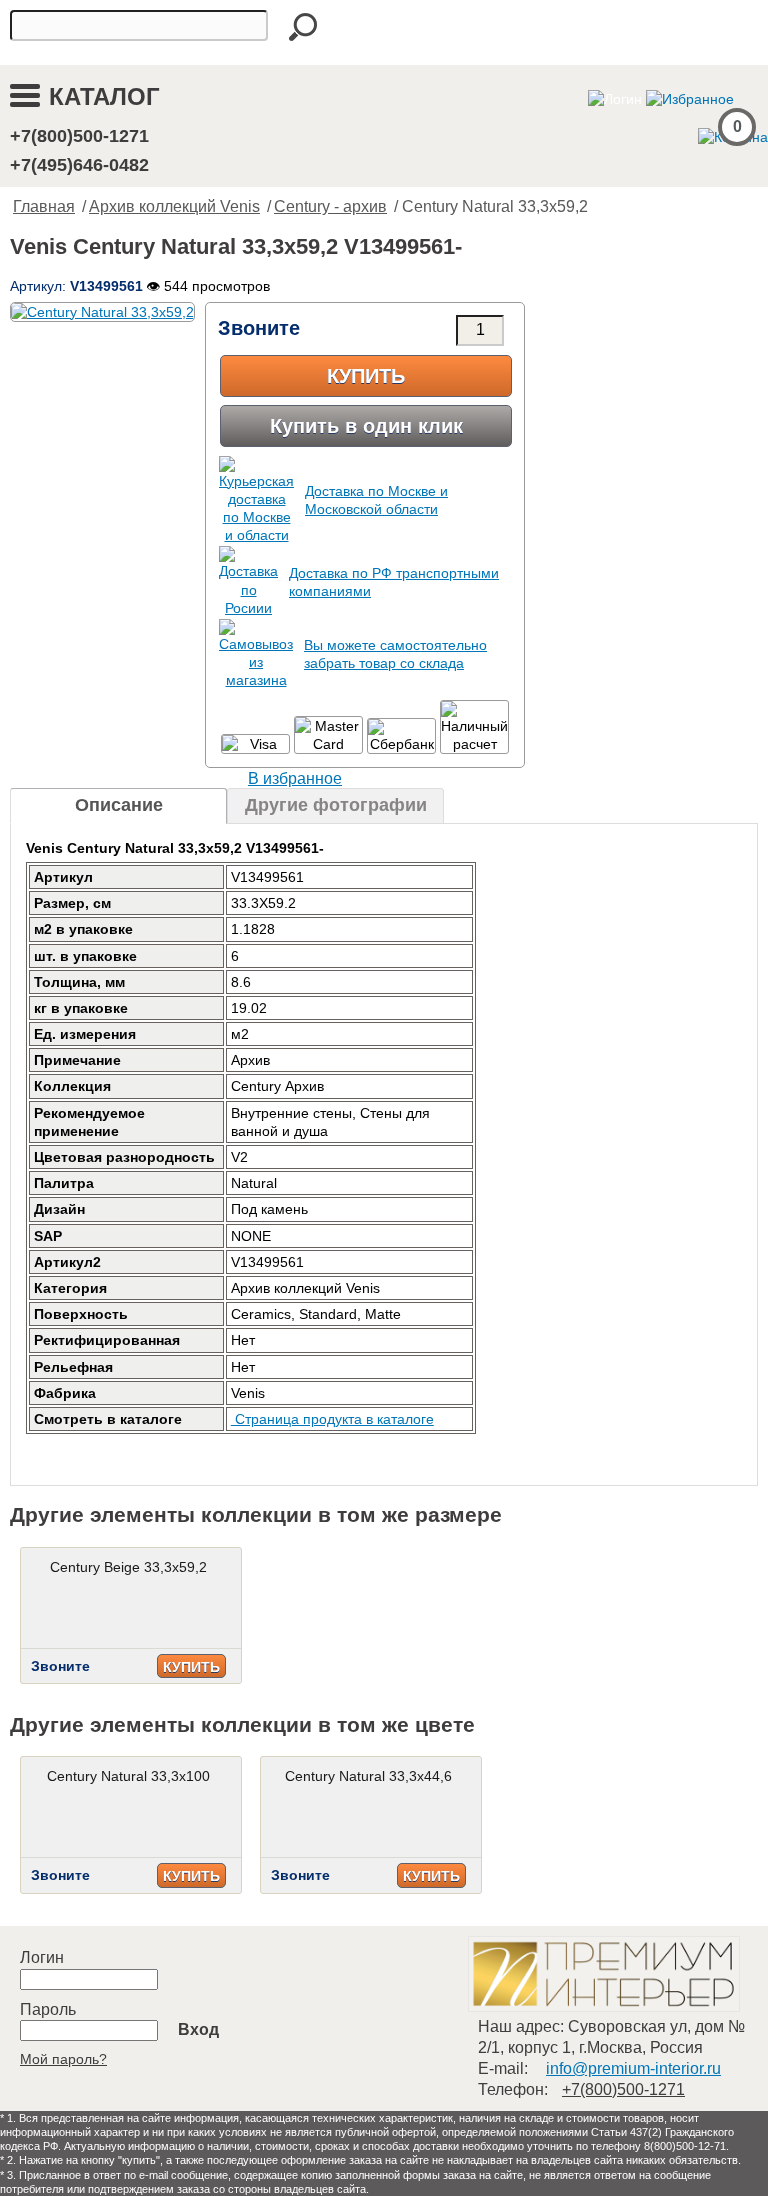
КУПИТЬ (191, 1667)
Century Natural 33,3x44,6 (368, 1776)
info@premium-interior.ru (633, 2068)
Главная (44, 206)
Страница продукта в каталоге (332, 1419)
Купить (366, 376)
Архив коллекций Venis (174, 206)
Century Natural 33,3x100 (128, 1776)
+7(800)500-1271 (79, 136)
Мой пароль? (63, 2059)
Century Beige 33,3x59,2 (128, 1567)
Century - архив (330, 206)
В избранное (295, 778)
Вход (198, 2029)
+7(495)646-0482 (79, 165)
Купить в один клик (366, 426)
